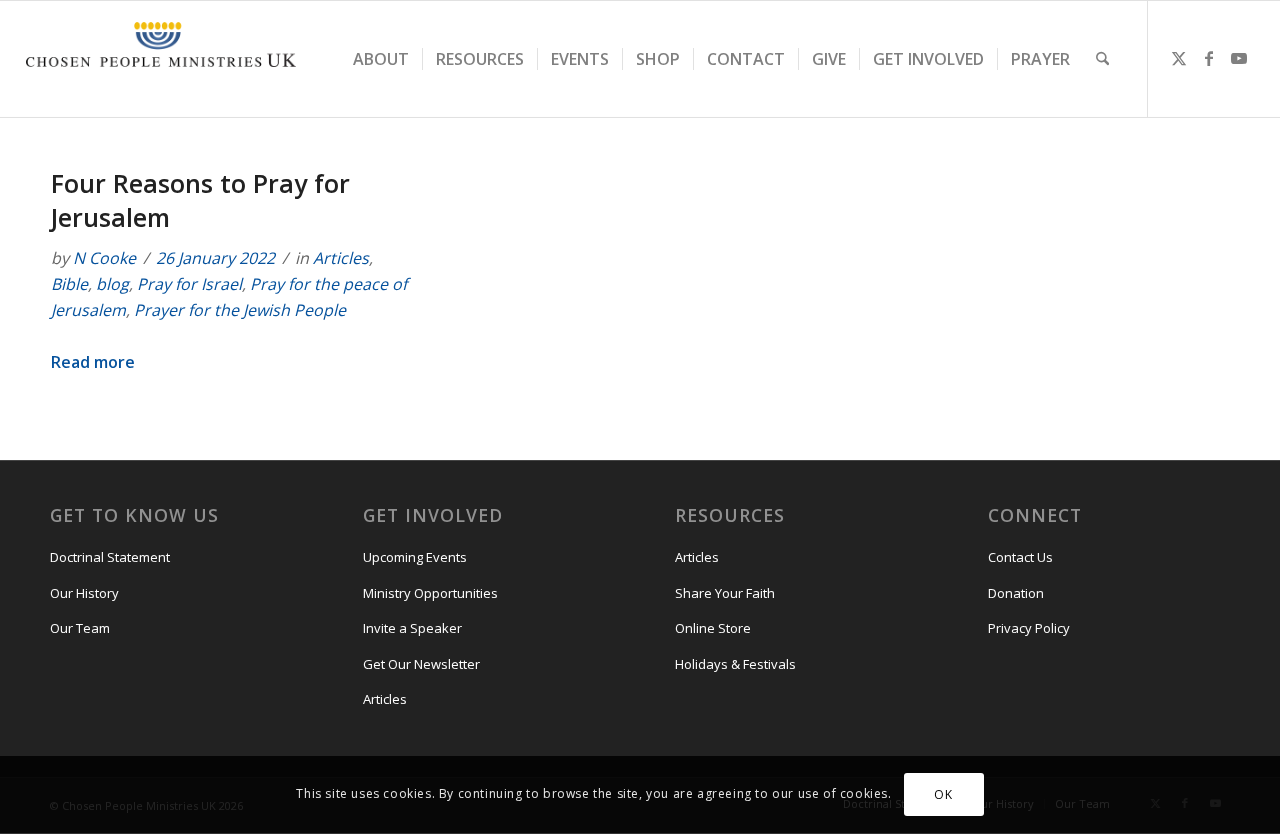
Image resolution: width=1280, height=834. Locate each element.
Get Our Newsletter (421, 664)
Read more (93, 362)
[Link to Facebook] (1209, 58)
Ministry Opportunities (430, 593)
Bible (69, 284)
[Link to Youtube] (1239, 58)
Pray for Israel (189, 284)
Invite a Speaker (412, 628)
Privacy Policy (1029, 628)
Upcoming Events (415, 557)
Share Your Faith (725, 593)
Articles (341, 258)
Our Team (80, 628)
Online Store (713, 628)
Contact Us (1020, 557)
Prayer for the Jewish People (240, 310)
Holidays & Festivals (735, 664)
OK (943, 794)
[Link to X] (1179, 58)
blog (112, 284)
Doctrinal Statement (110, 557)
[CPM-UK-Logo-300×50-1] (161, 59)
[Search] (1102, 59)
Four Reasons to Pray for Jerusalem (200, 200)
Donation (1016, 593)
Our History (84, 593)
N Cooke (104, 258)
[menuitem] (381, 59)
